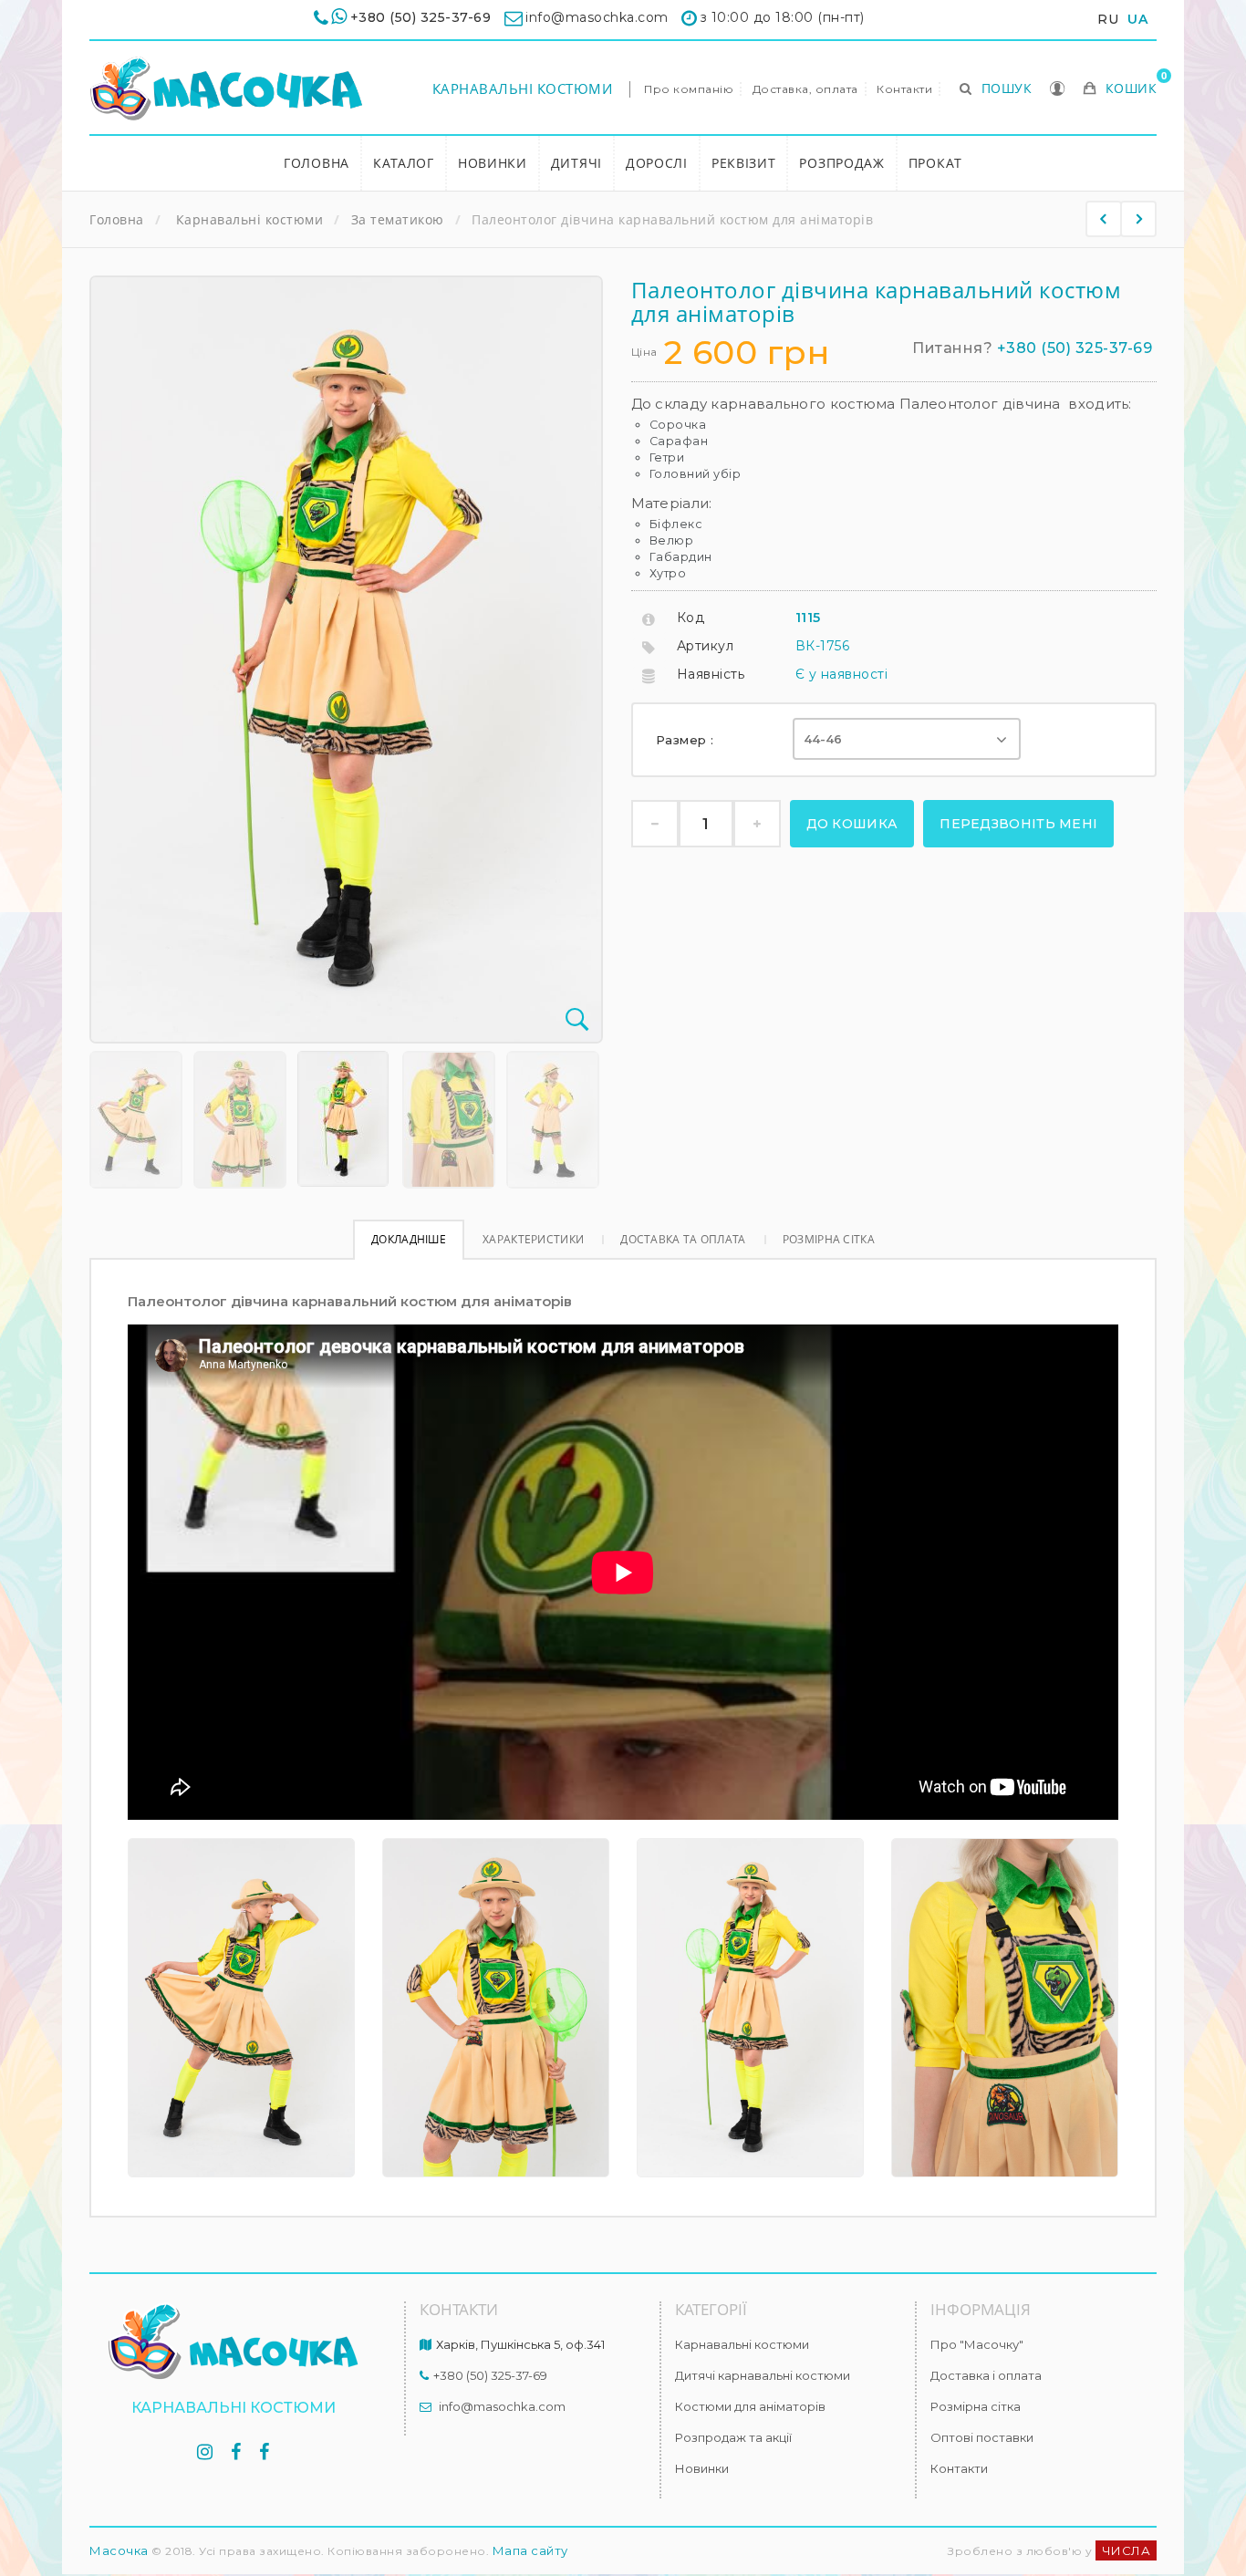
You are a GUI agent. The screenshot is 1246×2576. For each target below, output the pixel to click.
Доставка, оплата (805, 89)
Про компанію (689, 89)
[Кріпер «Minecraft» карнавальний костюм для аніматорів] (1138, 219)
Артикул (706, 646)
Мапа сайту (530, 2550)
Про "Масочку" (977, 2344)
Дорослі (657, 163)
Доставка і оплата (986, 2375)
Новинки (493, 163)
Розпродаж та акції (733, 2437)
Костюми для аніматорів (750, 2406)
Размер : (687, 740)
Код (691, 618)
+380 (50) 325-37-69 (421, 17)
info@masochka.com (502, 2406)
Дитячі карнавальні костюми (763, 2375)
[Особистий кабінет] (1058, 90)
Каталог (404, 163)
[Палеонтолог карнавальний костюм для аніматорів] (1104, 219)
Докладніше (409, 1239)
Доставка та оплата (683, 1239)
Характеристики (533, 1239)
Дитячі (576, 163)
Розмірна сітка (829, 1239)
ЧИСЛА (1127, 2550)
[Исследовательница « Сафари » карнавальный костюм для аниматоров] (136, 1120)
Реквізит (744, 163)
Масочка (119, 2550)
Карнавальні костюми (523, 88)
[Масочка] (226, 89)
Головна (317, 163)
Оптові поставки (982, 2437)
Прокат (935, 163)
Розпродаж (841, 163)
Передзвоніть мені (1018, 824)
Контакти (904, 89)
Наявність (711, 674)
